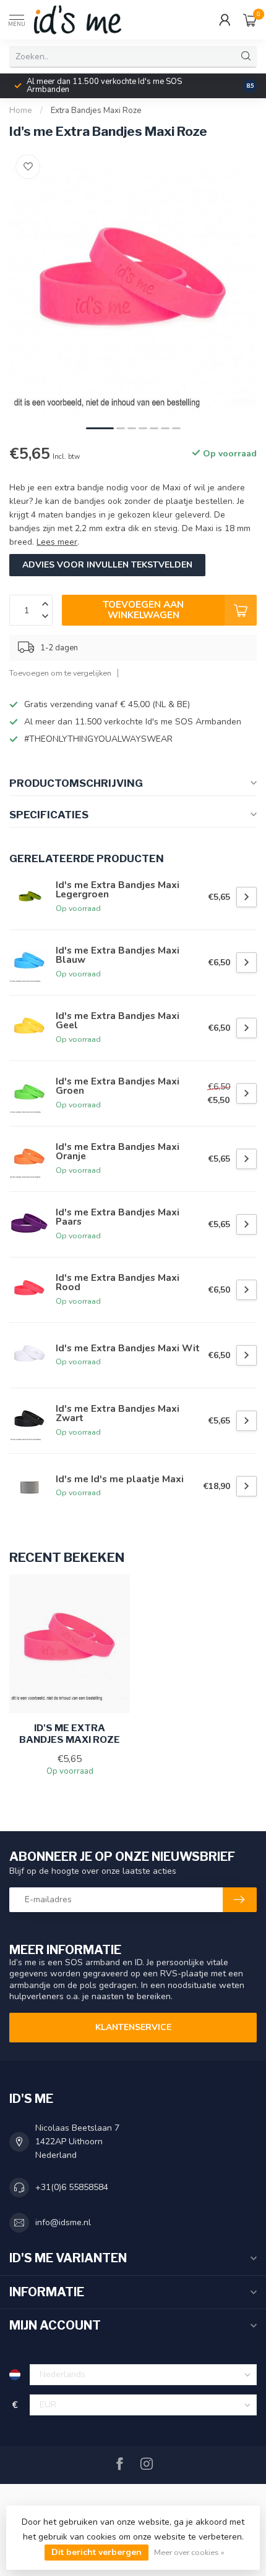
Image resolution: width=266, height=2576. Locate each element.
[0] (250, 20)
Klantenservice (133, 2027)
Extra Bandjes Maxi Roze (96, 111)
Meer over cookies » (189, 2552)
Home (21, 111)
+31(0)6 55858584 (72, 2187)
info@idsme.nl (63, 2222)
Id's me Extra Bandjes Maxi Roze (70, 1734)
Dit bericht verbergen (97, 2552)
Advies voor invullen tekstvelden (107, 565)
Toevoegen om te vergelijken (60, 673)
